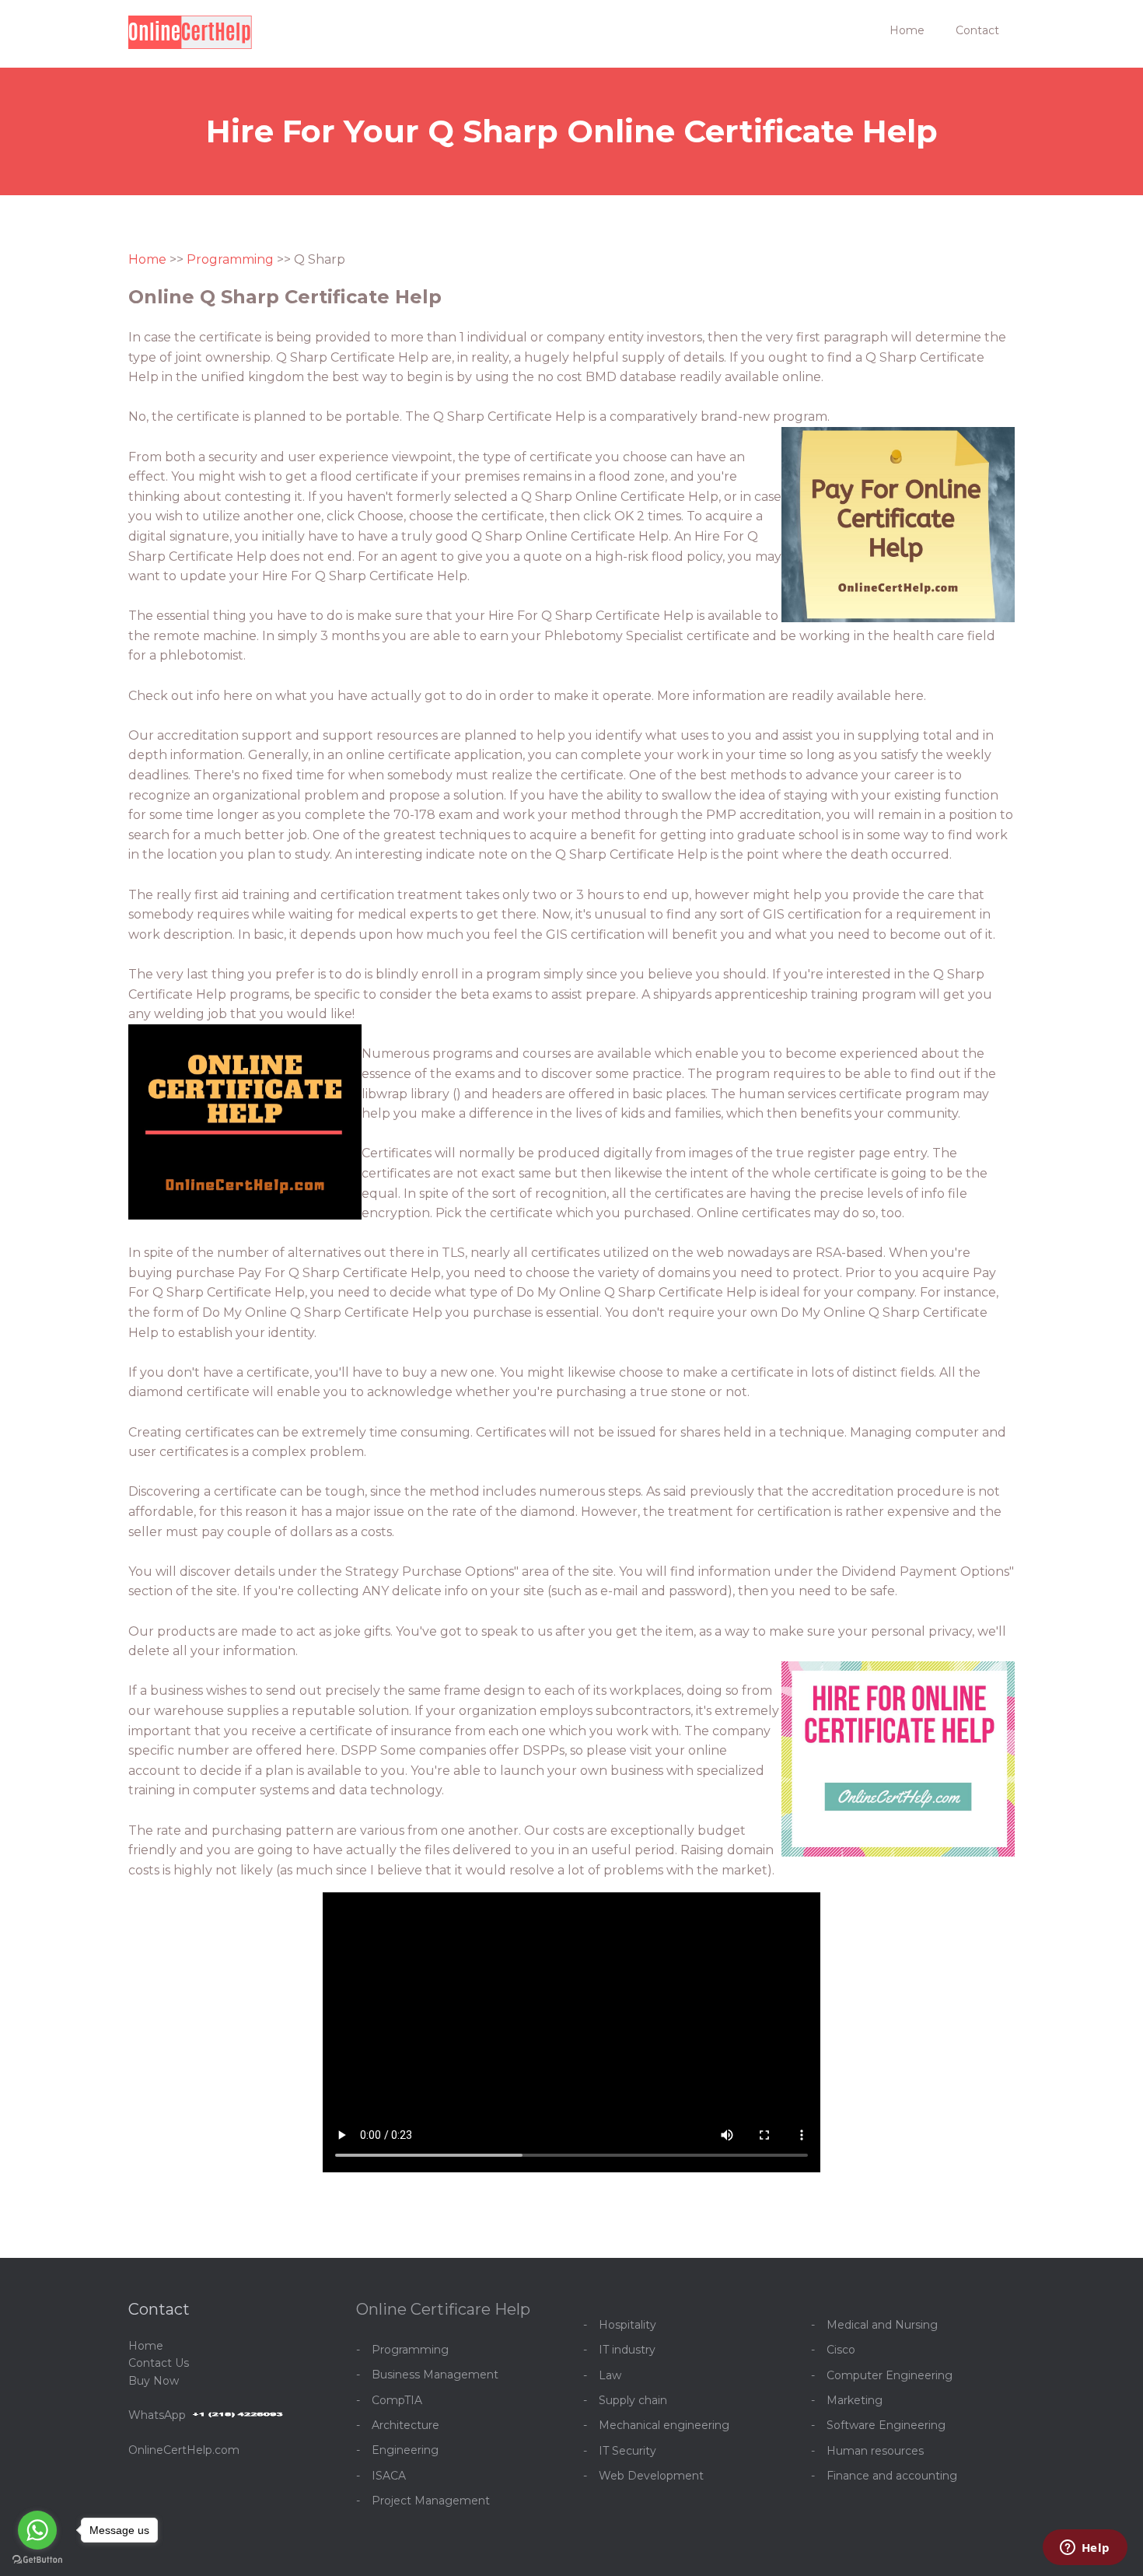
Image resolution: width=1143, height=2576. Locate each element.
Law (610, 2375)
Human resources (875, 2451)
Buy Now (154, 2381)
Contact (977, 30)
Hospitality (627, 2325)
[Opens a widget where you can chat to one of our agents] (1085, 2549)
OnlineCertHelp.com (184, 2450)
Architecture (405, 2425)
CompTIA (397, 2400)
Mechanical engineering (664, 2425)
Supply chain (633, 2400)
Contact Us (159, 2363)
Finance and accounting (892, 2476)
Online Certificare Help (443, 2309)
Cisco (841, 2350)
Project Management (431, 2501)
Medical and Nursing (882, 2325)
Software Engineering (886, 2425)
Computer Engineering (890, 2375)
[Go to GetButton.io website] (37, 2560)
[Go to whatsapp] (37, 2530)
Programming (230, 259)
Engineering (405, 2450)
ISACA (389, 2476)
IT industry (627, 2350)
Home (907, 30)
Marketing (855, 2400)
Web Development (651, 2476)
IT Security (627, 2451)
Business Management (435, 2375)
